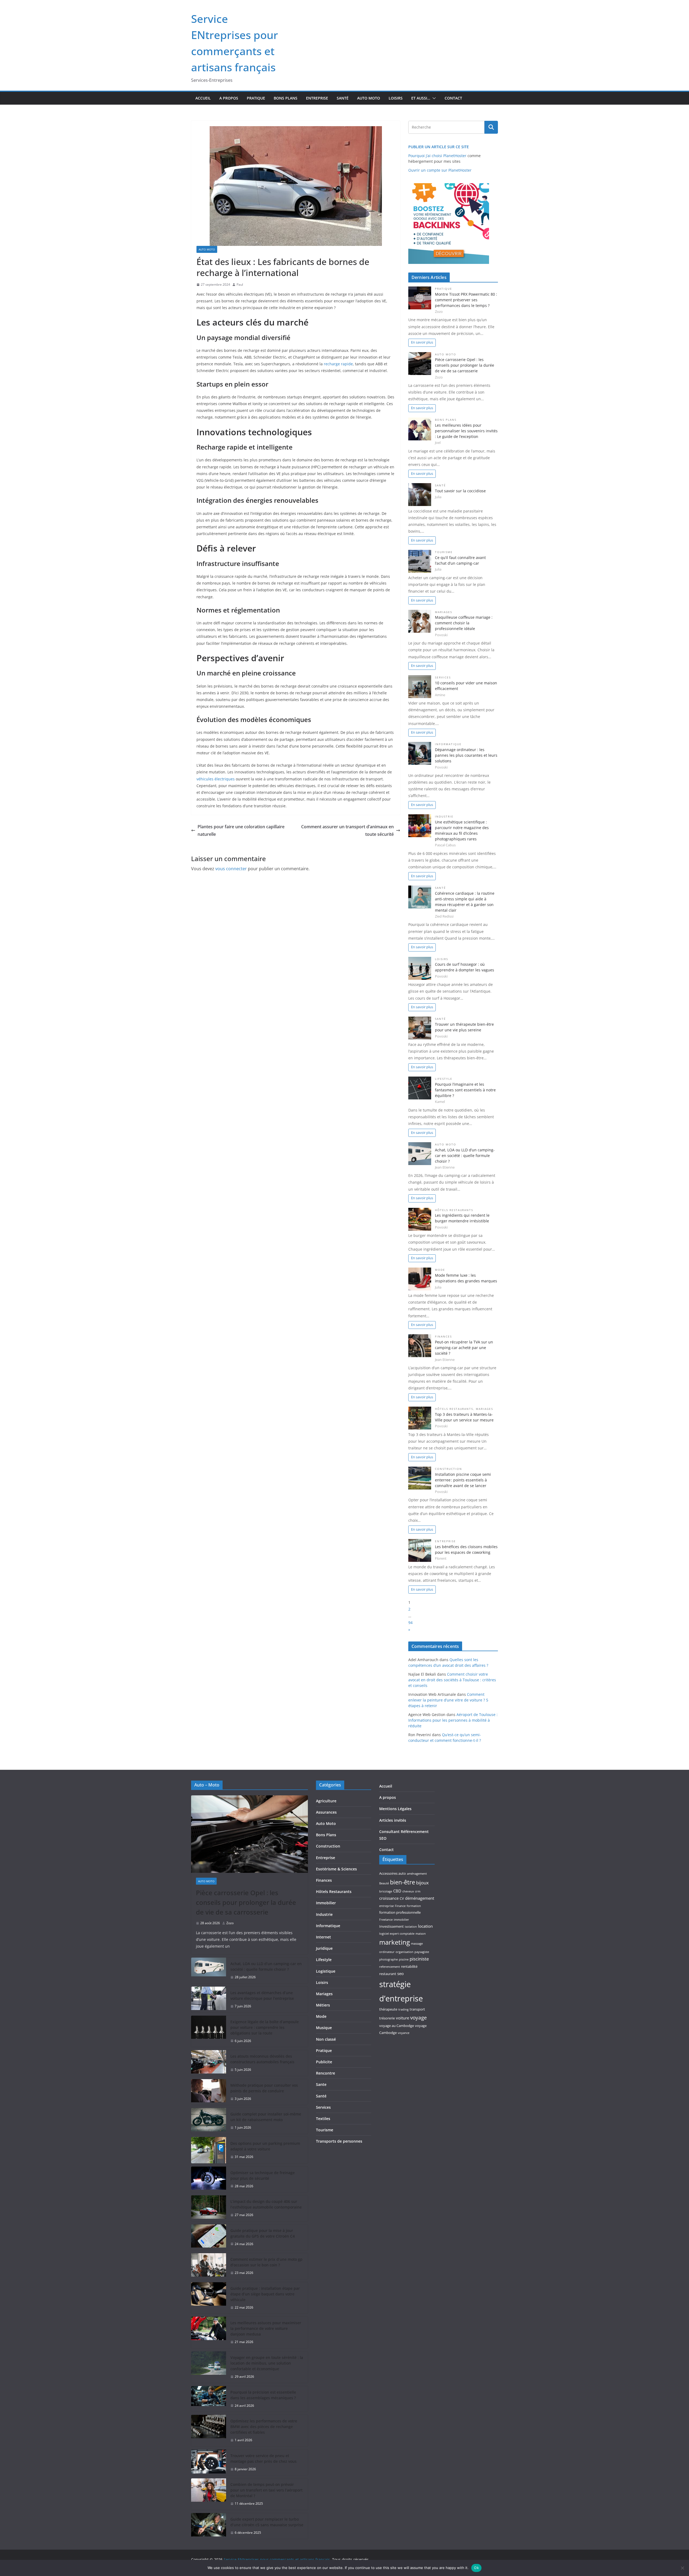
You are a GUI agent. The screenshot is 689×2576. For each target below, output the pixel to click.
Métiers (323, 2005)
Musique (324, 2028)
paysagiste (422, 1952)
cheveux (408, 1891)
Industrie (444, 817)
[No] (682, 2568)
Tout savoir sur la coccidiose (460, 491)
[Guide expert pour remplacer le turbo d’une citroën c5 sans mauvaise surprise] (209, 2526)
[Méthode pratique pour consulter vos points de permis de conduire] (209, 2092)
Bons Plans (286, 98)
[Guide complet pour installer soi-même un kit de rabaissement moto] (209, 2121)
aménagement (417, 1874)
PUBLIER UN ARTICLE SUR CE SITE (439, 147)
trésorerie (387, 2018)
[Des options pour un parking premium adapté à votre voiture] (209, 2150)
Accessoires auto (393, 1873)
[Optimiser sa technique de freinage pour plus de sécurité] (209, 2179)
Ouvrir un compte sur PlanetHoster (440, 170)
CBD (397, 1891)
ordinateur (387, 1952)
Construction (449, 1469)
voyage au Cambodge (397, 2026)
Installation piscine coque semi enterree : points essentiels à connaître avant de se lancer (463, 1480)
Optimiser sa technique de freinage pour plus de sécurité (263, 2175)
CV (402, 1898)
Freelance (386, 1920)
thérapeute (388, 2009)
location (425, 1926)
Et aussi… (421, 98)
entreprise (386, 1906)
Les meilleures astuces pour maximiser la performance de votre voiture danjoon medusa (266, 2328)
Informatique (448, 744)
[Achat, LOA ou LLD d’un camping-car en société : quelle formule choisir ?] (209, 1970)
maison (421, 1934)
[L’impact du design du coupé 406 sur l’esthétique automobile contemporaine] (209, 2208)
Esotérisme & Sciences (336, 1869)
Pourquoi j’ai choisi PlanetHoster (437, 156)
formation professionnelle (400, 1912)
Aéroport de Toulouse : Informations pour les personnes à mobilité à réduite (453, 1720)
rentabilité (409, 1966)
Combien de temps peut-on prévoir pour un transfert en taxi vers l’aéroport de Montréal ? (266, 2490)
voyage (419, 2017)
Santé (343, 98)
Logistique (326, 1971)
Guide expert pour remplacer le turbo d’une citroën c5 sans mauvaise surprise (267, 2522)
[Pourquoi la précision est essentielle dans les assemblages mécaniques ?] (209, 2399)
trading (403, 2009)
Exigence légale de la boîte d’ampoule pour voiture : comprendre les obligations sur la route (265, 2027)
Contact (453, 98)
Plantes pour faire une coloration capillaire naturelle (241, 831)
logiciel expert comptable (397, 1934)
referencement (390, 1967)
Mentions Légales (395, 1809)
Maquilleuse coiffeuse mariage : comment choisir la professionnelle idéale (464, 623)
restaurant (388, 1974)
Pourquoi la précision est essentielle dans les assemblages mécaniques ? (263, 2395)
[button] (433, 98)
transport (417, 2009)
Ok (476, 2568)
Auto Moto (369, 98)
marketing (395, 1942)
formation (414, 1906)
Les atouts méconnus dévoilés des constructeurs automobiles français (262, 2059)
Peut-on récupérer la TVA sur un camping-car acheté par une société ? (464, 1348)
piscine (404, 1959)
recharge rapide (338, 364)
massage (417, 1944)
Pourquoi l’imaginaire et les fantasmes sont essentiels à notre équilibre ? (465, 1090)
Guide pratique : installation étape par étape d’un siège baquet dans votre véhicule (265, 2294)
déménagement (420, 1898)
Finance (400, 1906)
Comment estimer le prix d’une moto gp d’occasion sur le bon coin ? (266, 2262)
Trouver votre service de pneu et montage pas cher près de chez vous (263, 2458)
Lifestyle (444, 1079)
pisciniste (419, 1959)
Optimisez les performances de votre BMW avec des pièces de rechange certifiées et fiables (264, 2427)
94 (410, 1623)
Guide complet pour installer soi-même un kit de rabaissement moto (266, 2117)
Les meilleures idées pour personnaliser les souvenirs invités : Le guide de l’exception (466, 431)
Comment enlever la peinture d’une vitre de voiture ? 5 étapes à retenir (448, 1700)
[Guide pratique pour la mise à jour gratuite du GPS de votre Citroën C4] (209, 2237)
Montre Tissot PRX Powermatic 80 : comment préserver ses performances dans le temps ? (466, 300)
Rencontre (326, 2073)
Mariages (444, 612)
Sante (321, 2084)
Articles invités (393, 1820)
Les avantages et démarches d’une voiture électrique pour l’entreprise (262, 1995)
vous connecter (231, 869)
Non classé (326, 2039)
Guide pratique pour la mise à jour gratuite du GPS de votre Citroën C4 (263, 2233)
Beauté (384, 1883)
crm (418, 1891)
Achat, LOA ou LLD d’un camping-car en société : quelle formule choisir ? (465, 1156)
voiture (402, 2018)
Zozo (230, 1923)
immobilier (401, 1920)
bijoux (422, 1883)
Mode (440, 1270)
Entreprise (317, 98)
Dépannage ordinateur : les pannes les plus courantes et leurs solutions (466, 755)
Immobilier (326, 1903)
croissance (389, 1898)
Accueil (203, 98)
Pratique (256, 98)
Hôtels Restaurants (454, 1210)
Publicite (324, 2062)
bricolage (386, 1891)
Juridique (324, 1948)
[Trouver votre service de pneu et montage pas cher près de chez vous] (209, 2462)
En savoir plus (422, 342)
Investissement (391, 1926)
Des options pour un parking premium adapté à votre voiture (265, 2146)
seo (400, 1973)
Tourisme (444, 552)
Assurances (326, 1812)
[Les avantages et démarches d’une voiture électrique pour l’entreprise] (209, 2000)
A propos (229, 98)
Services (443, 677)
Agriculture (326, 1801)
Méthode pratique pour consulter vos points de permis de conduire (264, 2088)
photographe (389, 1959)
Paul (240, 284)
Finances (443, 1337)
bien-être (402, 1882)
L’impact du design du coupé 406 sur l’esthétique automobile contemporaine (266, 2204)
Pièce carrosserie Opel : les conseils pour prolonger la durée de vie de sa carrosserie (465, 365)
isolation (411, 1927)
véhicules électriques (216, 779)
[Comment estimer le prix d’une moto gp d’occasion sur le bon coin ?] (209, 2266)
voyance (404, 2033)
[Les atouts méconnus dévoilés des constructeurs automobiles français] (209, 2063)
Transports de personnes (339, 2141)
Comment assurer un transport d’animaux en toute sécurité (347, 831)
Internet (324, 1937)
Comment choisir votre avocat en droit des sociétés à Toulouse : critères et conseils (452, 1680)
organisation (405, 1952)
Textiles (323, 2119)
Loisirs (396, 98)
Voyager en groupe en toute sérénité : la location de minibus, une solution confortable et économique (267, 2363)
